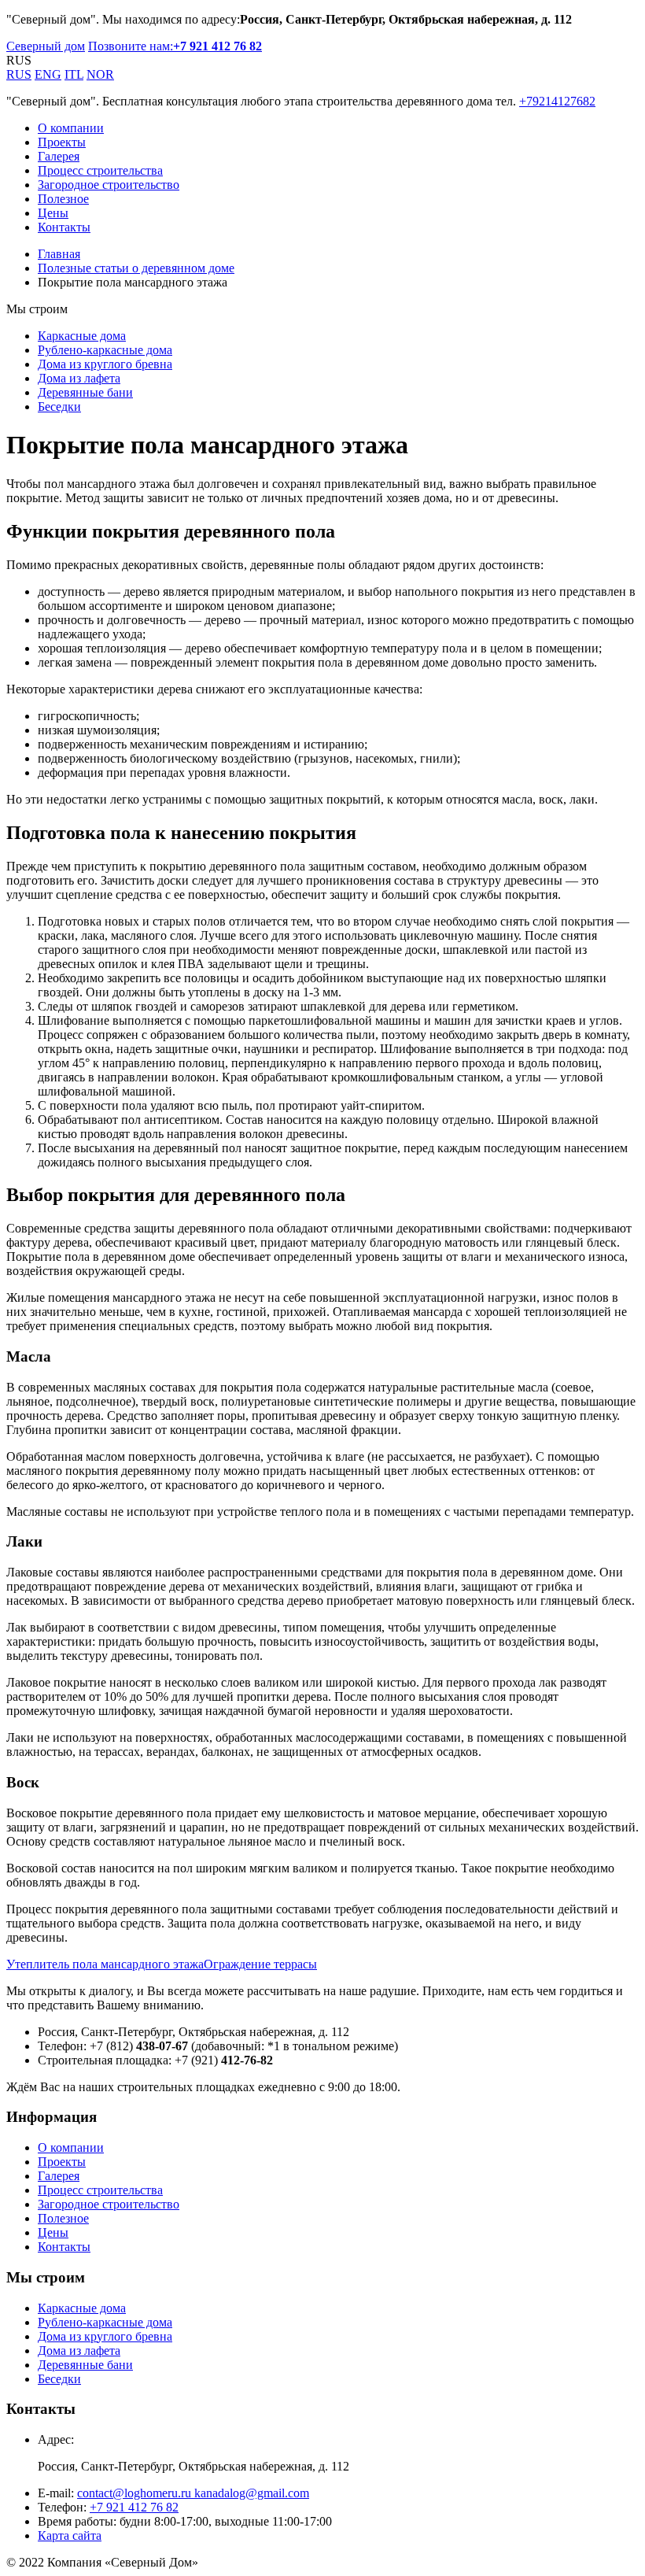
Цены (53, 213)
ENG (48, 74)
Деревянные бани (85, 392)
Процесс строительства (100, 170)
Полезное (63, 199)
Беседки (59, 407)
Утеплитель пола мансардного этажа (105, 1964)
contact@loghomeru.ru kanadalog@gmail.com (193, 2493)
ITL (74, 74)
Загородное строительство (109, 185)
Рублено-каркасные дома (105, 350)
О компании (71, 128)
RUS (19, 74)
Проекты (62, 142)
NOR (100, 74)
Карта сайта (70, 2535)
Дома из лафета (79, 378)
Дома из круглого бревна (105, 364)
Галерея (59, 156)
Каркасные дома (82, 336)
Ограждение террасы (260, 1964)
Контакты (64, 227)
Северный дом (46, 46)
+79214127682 (557, 101)
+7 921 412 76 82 (134, 2507)
